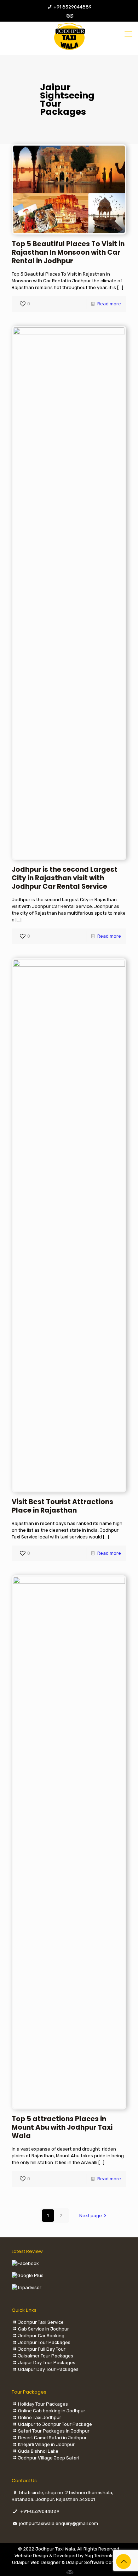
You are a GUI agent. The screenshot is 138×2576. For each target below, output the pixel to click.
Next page (91, 2216)
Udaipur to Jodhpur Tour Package (55, 2424)
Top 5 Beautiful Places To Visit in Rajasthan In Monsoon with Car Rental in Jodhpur (68, 252)
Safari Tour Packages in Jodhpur (54, 2431)
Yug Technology (102, 2556)
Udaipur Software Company (96, 2562)
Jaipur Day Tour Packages (47, 2363)
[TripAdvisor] (69, 16)
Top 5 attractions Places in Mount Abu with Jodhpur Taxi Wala (62, 2127)
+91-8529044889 (40, 2511)
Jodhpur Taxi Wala (55, 2549)
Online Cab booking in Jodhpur (52, 2411)
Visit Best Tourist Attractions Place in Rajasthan (62, 1506)
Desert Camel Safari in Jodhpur (52, 2438)
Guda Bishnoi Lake (38, 2451)
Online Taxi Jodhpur (40, 2417)
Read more (109, 304)
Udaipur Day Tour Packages (48, 2369)
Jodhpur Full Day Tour (42, 2349)
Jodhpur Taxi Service (41, 2322)
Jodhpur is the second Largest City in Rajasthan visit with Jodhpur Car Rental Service (65, 878)
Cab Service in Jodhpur (44, 2329)
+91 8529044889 (73, 7)
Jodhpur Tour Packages (44, 2342)
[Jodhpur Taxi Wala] (69, 36)
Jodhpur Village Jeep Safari (49, 2458)
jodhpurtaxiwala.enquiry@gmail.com (59, 2523)
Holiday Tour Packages (43, 2404)
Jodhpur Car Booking (41, 2336)
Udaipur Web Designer (36, 2562)
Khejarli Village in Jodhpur (46, 2444)
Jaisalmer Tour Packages (46, 2356)
